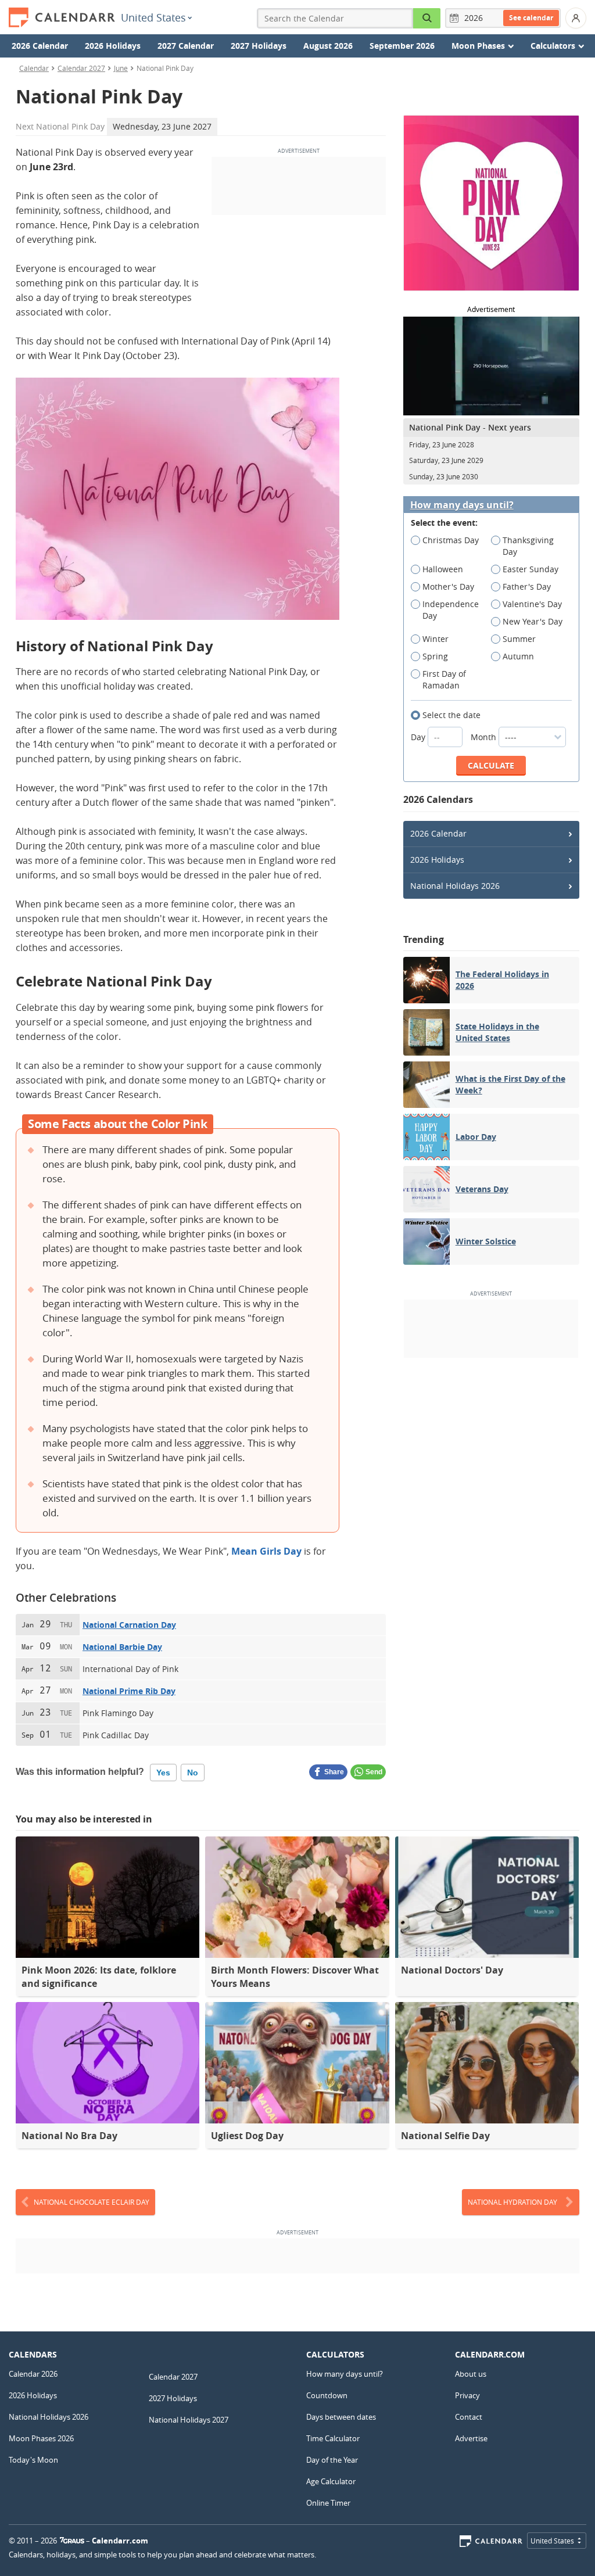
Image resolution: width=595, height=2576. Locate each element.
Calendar (34, 68)
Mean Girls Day (266, 1551)
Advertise (471, 2438)
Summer (519, 639)
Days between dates (341, 2417)
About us (471, 2374)
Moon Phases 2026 (41, 2438)
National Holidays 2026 (455, 886)
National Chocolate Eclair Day (92, 2202)
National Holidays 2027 (189, 2420)
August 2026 (328, 46)
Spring (435, 656)
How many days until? (462, 505)
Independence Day (451, 610)
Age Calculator (331, 2481)
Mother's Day (448, 586)
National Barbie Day (122, 1647)
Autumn (518, 656)
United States (153, 17)
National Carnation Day (129, 1625)
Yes (163, 1773)
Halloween (443, 569)
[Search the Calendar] (427, 18)
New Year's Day (533, 621)
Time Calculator (333, 2438)
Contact (469, 2417)
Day (419, 737)
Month (485, 737)
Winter (436, 639)
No (193, 1773)
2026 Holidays (113, 46)
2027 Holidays (259, 46)
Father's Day (527, 586)
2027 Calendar (186, 46)
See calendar (531, 18)
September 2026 (402, 46)
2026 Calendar (40, 46)
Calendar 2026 (33, 2374)
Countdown (327, 2395)
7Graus (72, 2541)
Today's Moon (33, 2460)
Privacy (467, 2395)
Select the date (451, 715)
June (121, 68)
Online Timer (328, 2503)
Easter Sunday (531, 569)
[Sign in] (576, 18)
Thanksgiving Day (528, 546)
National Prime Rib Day (129, 1691)
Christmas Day (451, 540)
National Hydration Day (512, 2202)
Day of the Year (332, 2460)
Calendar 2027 (81, 68)
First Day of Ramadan (444, 679)
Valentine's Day (532, 604)
